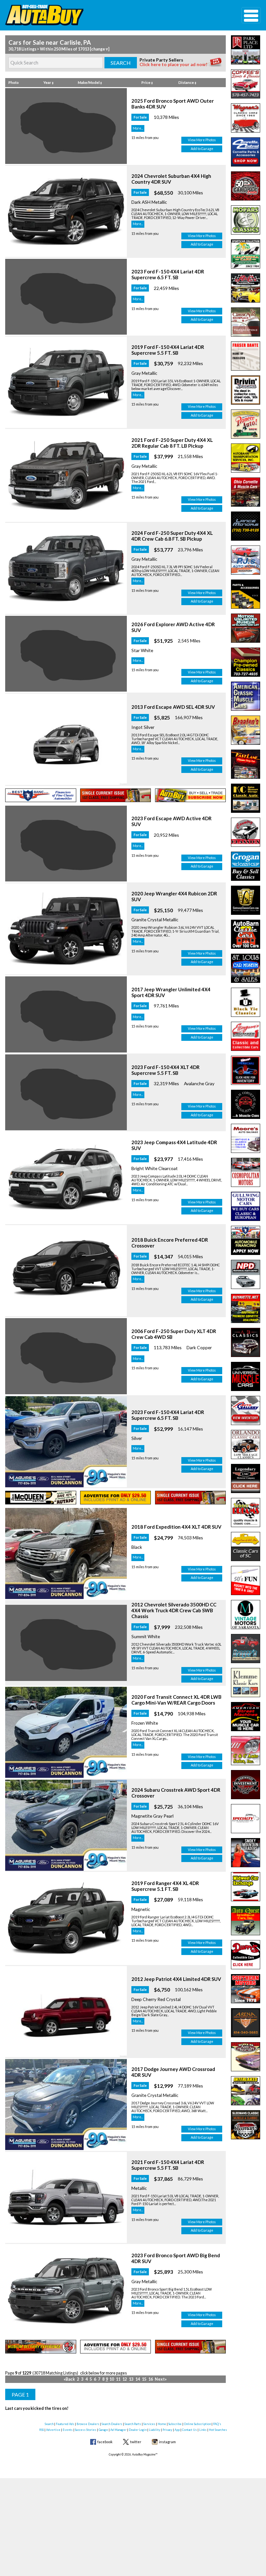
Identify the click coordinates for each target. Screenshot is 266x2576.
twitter (136, 2442)
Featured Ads (65, 2424)
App (177, 2430)
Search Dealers (112, 2424)
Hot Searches (218, 2430)
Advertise (53, 2430)
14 (138, 2379)
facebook (105, 2442)
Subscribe (175, 2424)
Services (149, 2424)
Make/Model (89, 82)
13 (131, 2379)
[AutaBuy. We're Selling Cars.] (113, 15)
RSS (42, 2430)
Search (49, 2424)
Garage (103, 2430)
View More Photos (202, 140)
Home (162, 2424)
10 (112, 2379)
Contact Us (189, 2430)
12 (125, 2379)
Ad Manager (118, 2430)
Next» (161, 2379)
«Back (69, 2379)
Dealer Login (138, 2430)
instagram (167, 2442)
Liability (155, 2430)
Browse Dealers (88, 2424)
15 (144, 2379)
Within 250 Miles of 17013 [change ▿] (75, 49)
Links (203, 2430)
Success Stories (86, 2430)
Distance (187, 82)
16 (151, 2379)
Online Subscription (197, 2424)
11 (118, 2379)
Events (68, 2430)
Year (48, 82)
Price (146, 82)
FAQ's (217, 2424)
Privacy (167, 2430)
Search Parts (133, 2424)
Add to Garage (202, 149)
